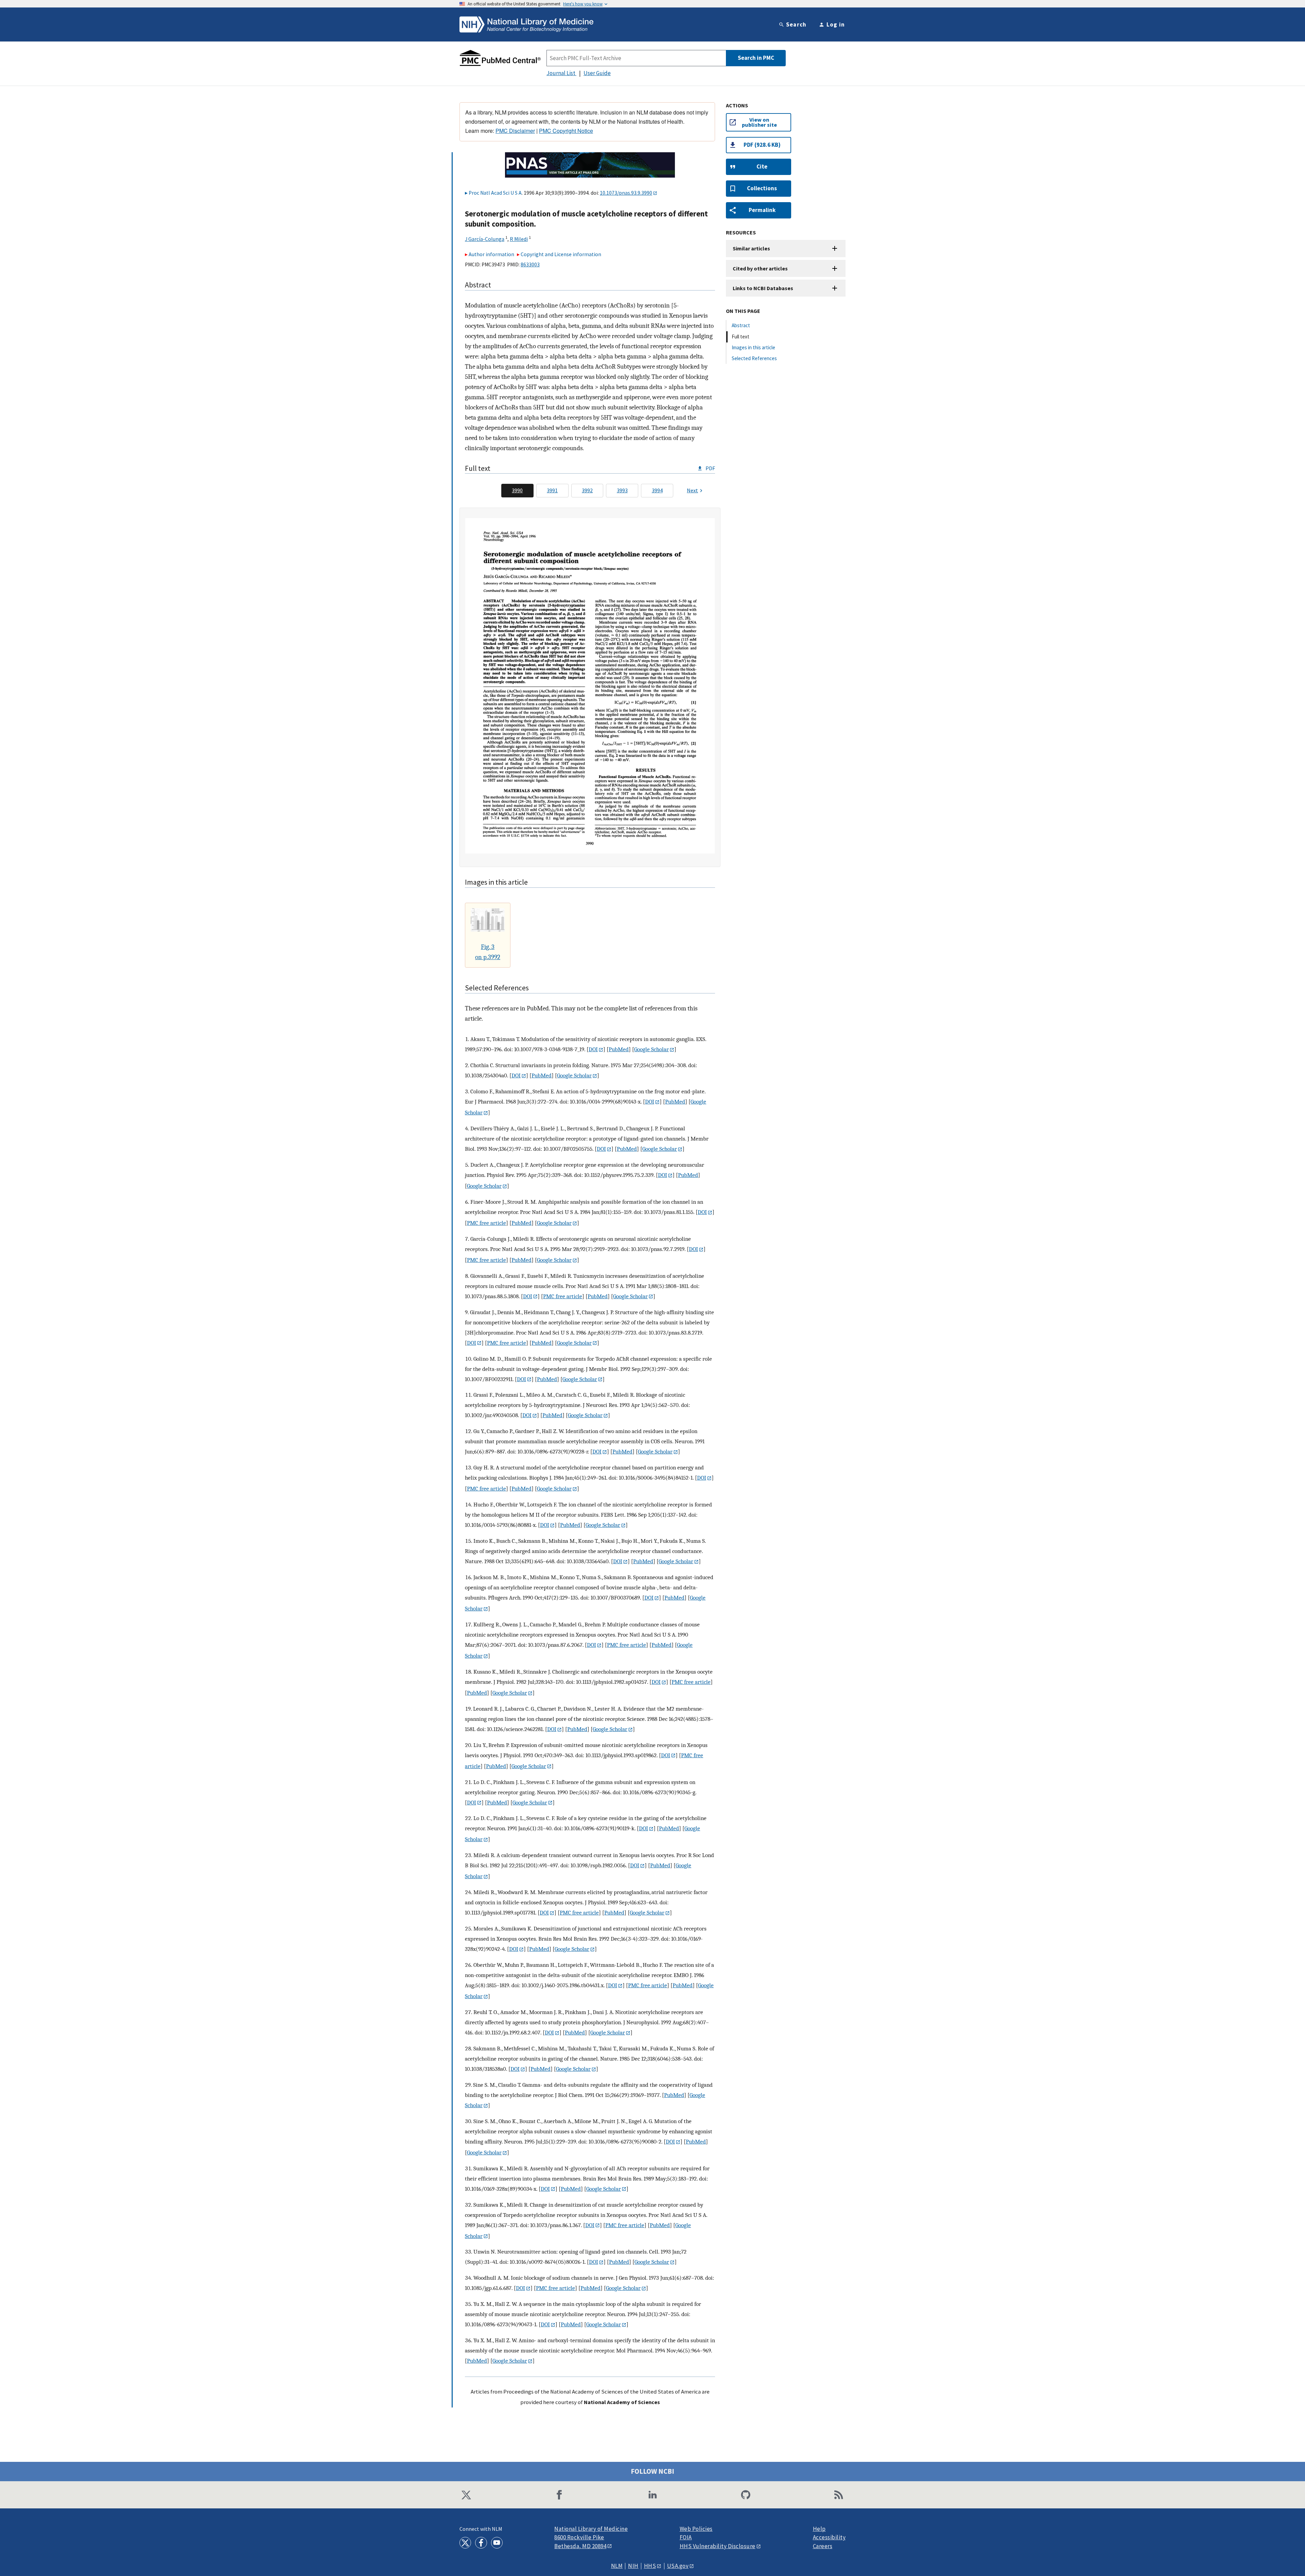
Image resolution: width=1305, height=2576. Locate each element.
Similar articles (751, 248)
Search (796, 24)
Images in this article (753, 347)
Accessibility (829, 2537)
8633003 (530, 264)
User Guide (597, 73)
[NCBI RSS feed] (839, 2495)
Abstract (741, 325)
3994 (657, 490)
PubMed (619, 1049)
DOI (593, 1049)
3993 (622, 490)
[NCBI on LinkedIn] (652, 2495)
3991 (552, 490)
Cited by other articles (760, 268)
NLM (617, 2566)
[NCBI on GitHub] (746, 2495)
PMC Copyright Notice (566, 131)
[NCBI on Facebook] (559, 2495)
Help (819, 2529)
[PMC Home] (500, 58)
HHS (650, 2566)
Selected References (754, 358)
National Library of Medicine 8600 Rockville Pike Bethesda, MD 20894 (591, 2537)
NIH (633, 2566)
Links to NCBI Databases (763, 288)
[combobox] (636, 58)
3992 (587, 490)
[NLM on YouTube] (497, 2543)
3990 (517, 490)
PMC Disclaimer (515, 131)
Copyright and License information (561, 254)
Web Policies (696, 2529)
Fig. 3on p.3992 (488, 952)
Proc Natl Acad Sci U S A (495, 193)
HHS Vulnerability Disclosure (718, 2546)
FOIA (686, 2537)
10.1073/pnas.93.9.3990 (626, 193)
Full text (741, 337)
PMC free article (486, 1223)
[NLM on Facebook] (481, 2543)
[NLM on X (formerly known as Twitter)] (465, 2543)
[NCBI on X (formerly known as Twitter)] (466, 2495)
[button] (759, 167)
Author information (491, 254)
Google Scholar (651, 1049)
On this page (743, 311)
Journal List (561, 73)
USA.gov (678, 2566)
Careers (823, 2546)
